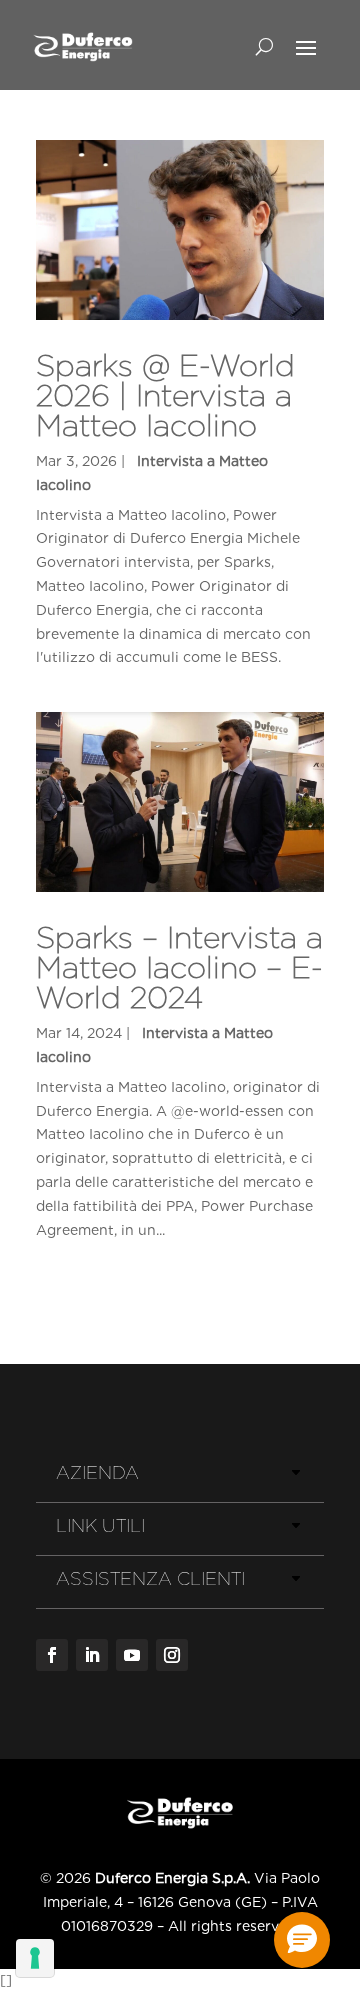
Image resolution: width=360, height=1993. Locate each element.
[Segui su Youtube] (132, 1655)
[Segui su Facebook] (52, 1655)
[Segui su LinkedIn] (92, 1655)
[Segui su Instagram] (172, 1655)
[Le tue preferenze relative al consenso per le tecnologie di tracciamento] (35, 1958)
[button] (302, 1940)
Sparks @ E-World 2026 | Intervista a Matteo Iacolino (165, 395)
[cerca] (264, 46)
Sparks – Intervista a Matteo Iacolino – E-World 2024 (179, 967)
